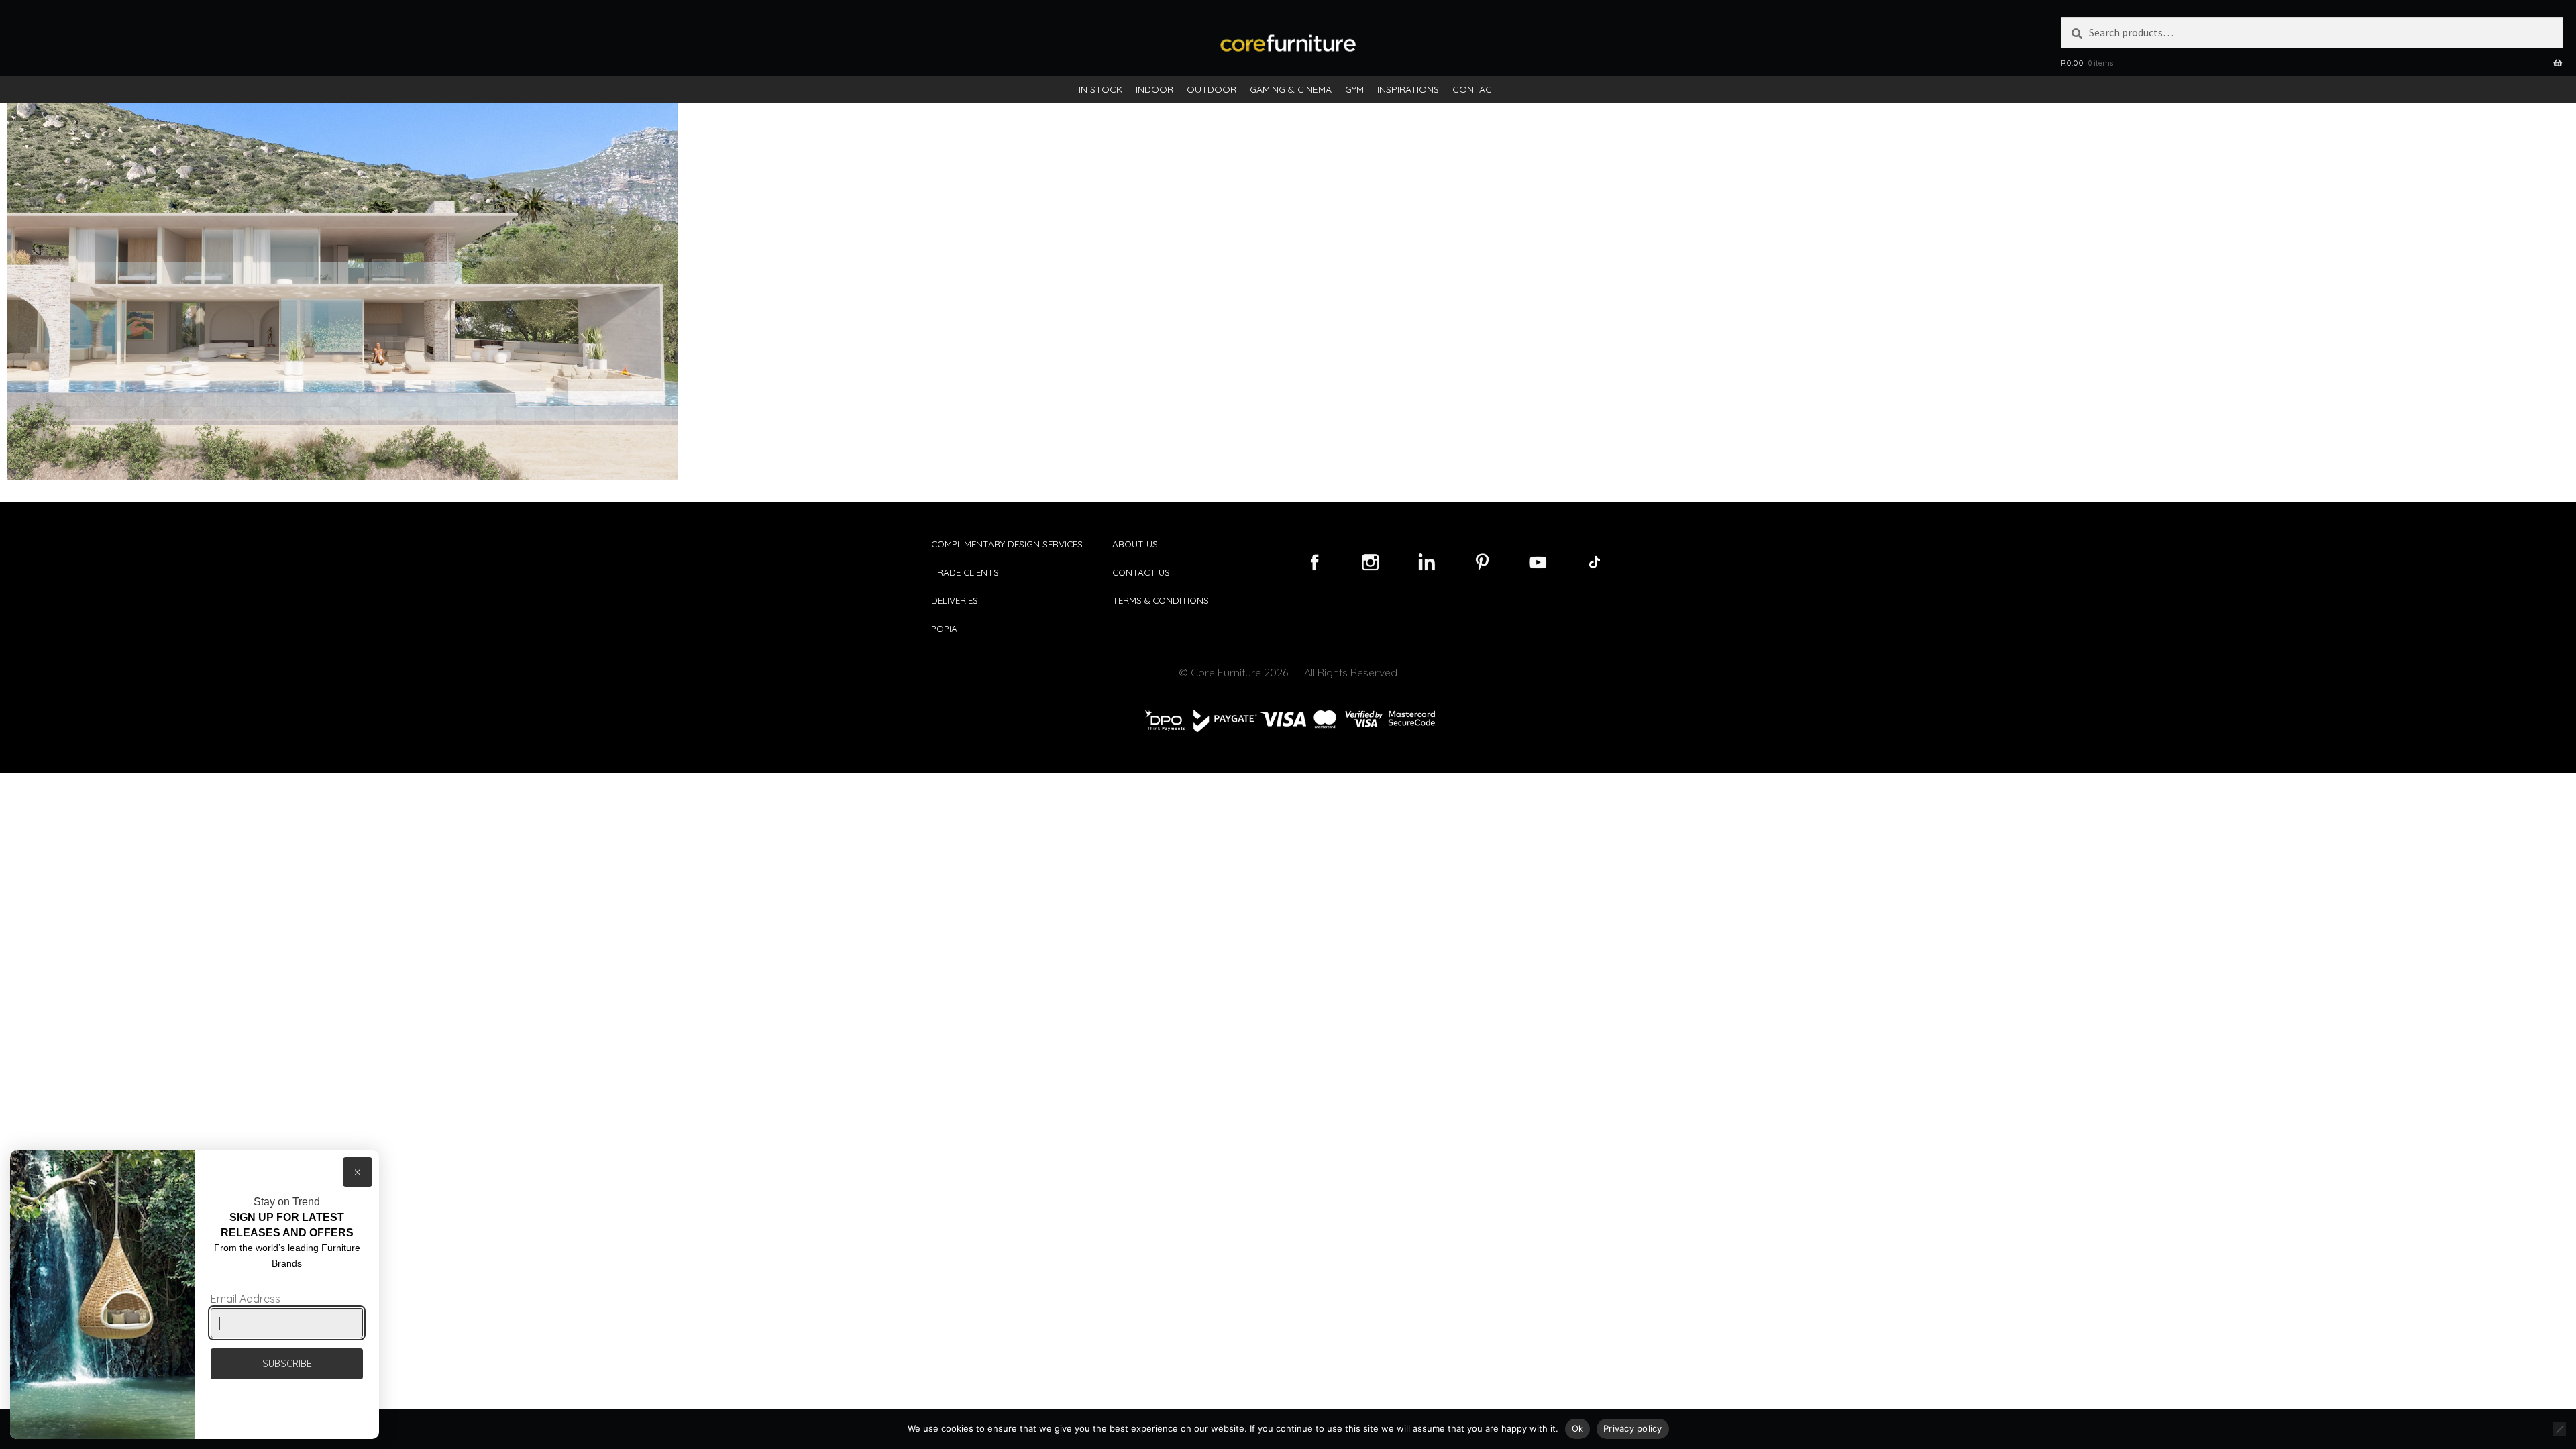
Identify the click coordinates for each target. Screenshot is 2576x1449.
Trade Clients (965, 572)
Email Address (246, 1299)
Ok (1578, 1428)
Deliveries (955, 600)
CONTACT (1475, 89)
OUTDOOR (1212, 89)
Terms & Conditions (1161, 600)
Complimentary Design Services (1007, 544)
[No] (2559, 1429)
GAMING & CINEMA (1291, 89)
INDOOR (1155, 89)
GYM (1354, 89)
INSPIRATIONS (1408, 89)
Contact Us (1141, 572)
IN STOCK (1101, 89)
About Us (1135, 544)
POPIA (944, 628)
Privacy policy (1633, 1428)
